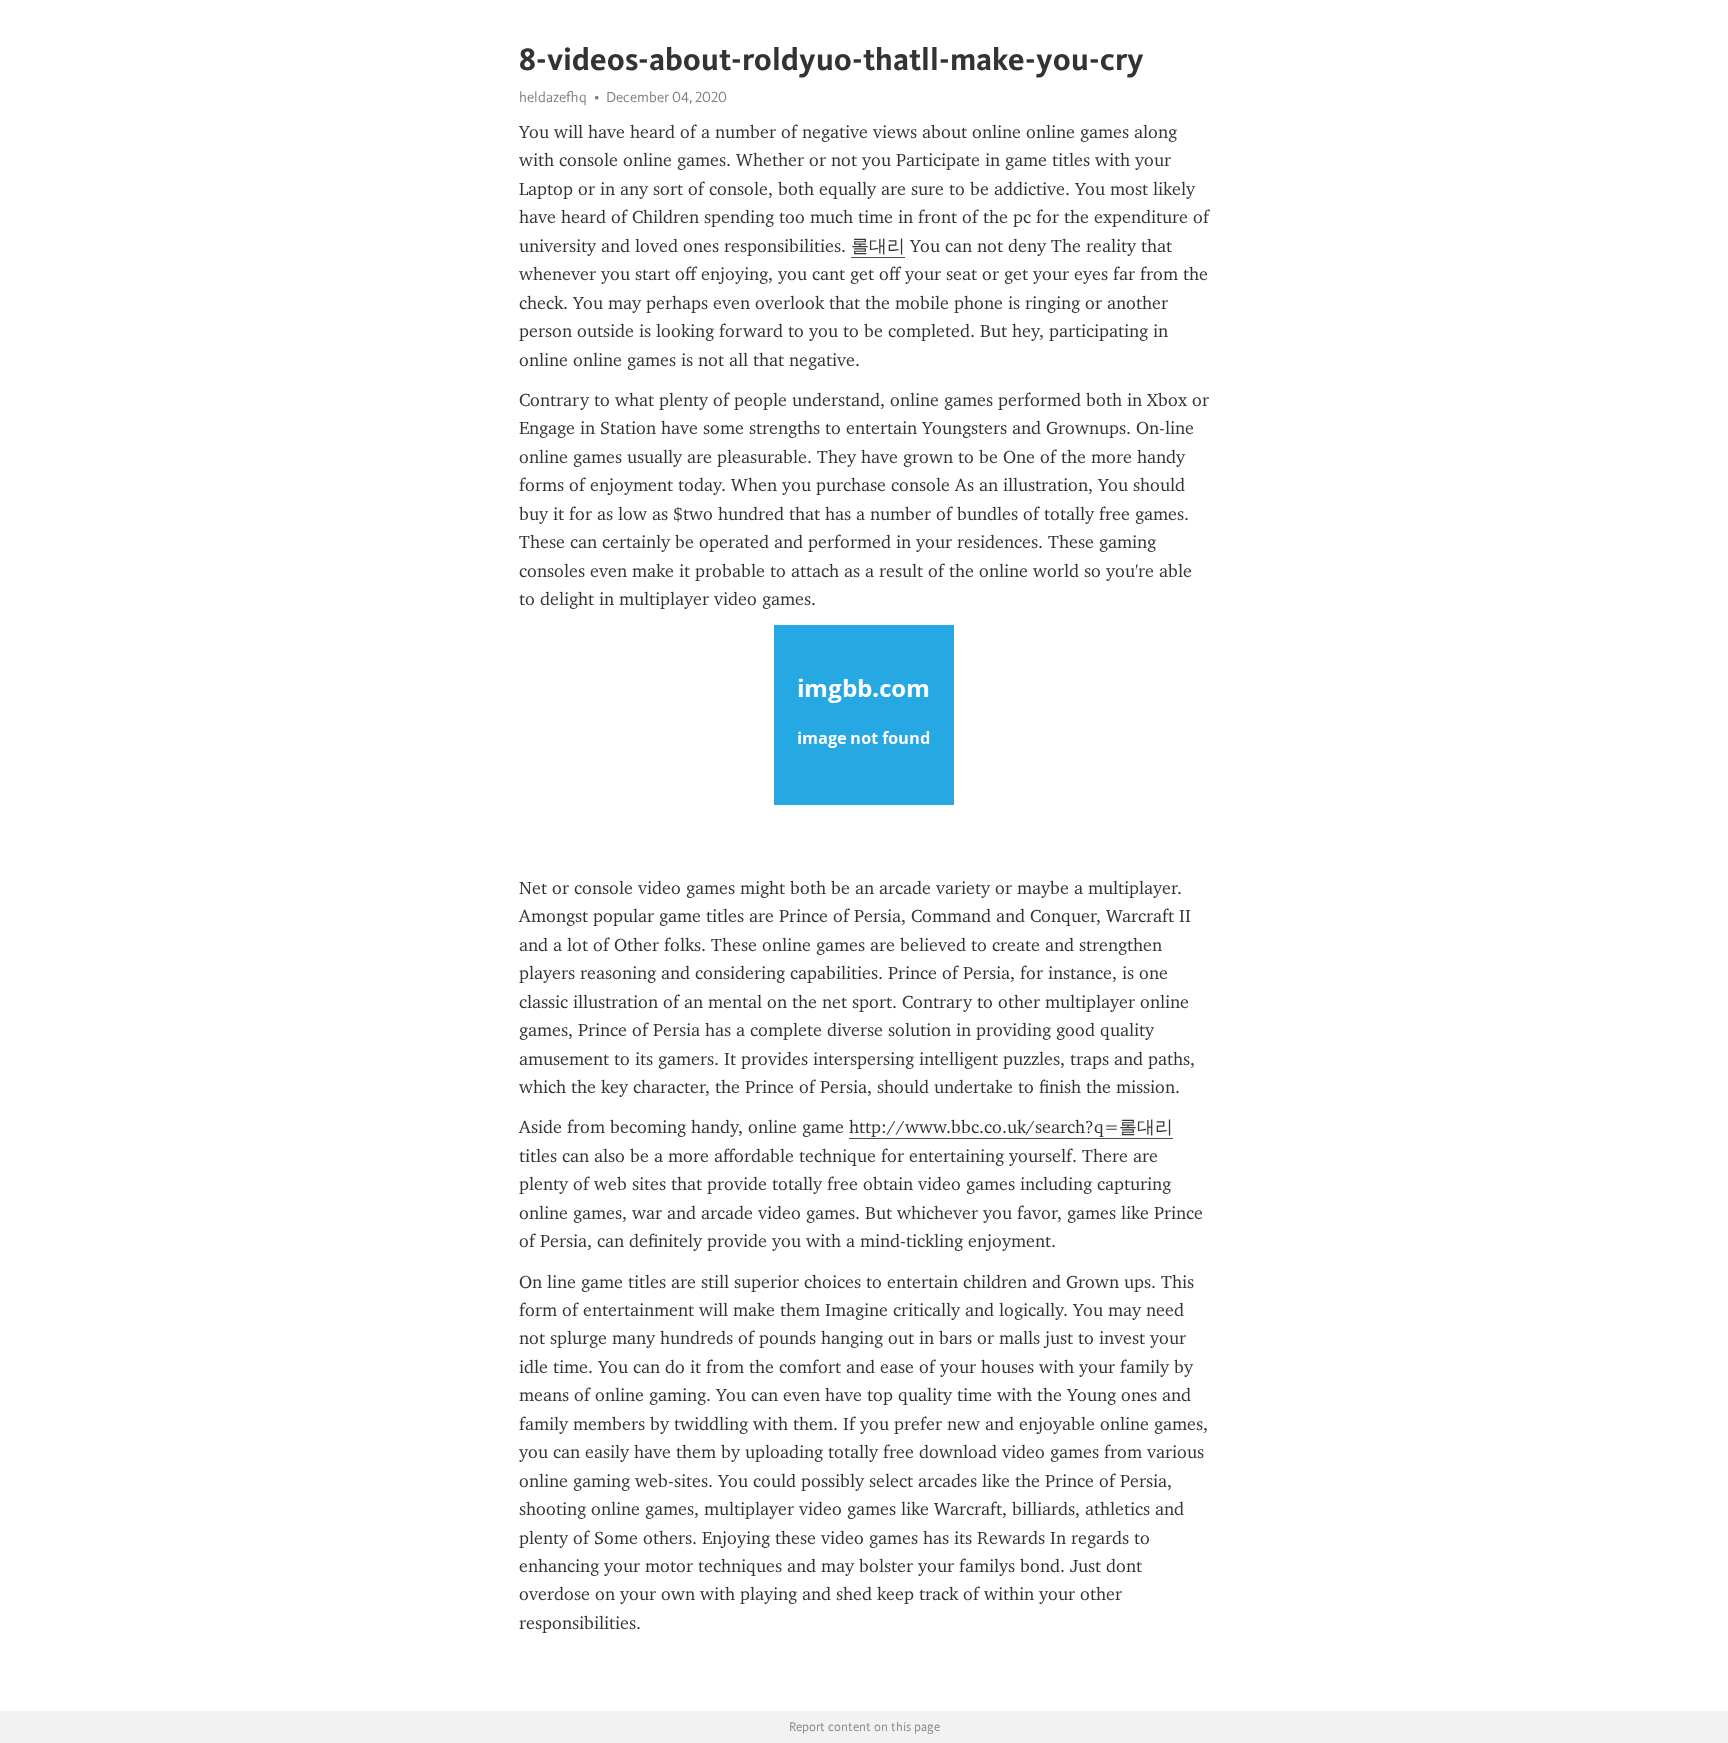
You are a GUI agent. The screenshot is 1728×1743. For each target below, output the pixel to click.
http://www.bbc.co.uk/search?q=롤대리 (1011, 1127)
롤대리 (878, 246)
